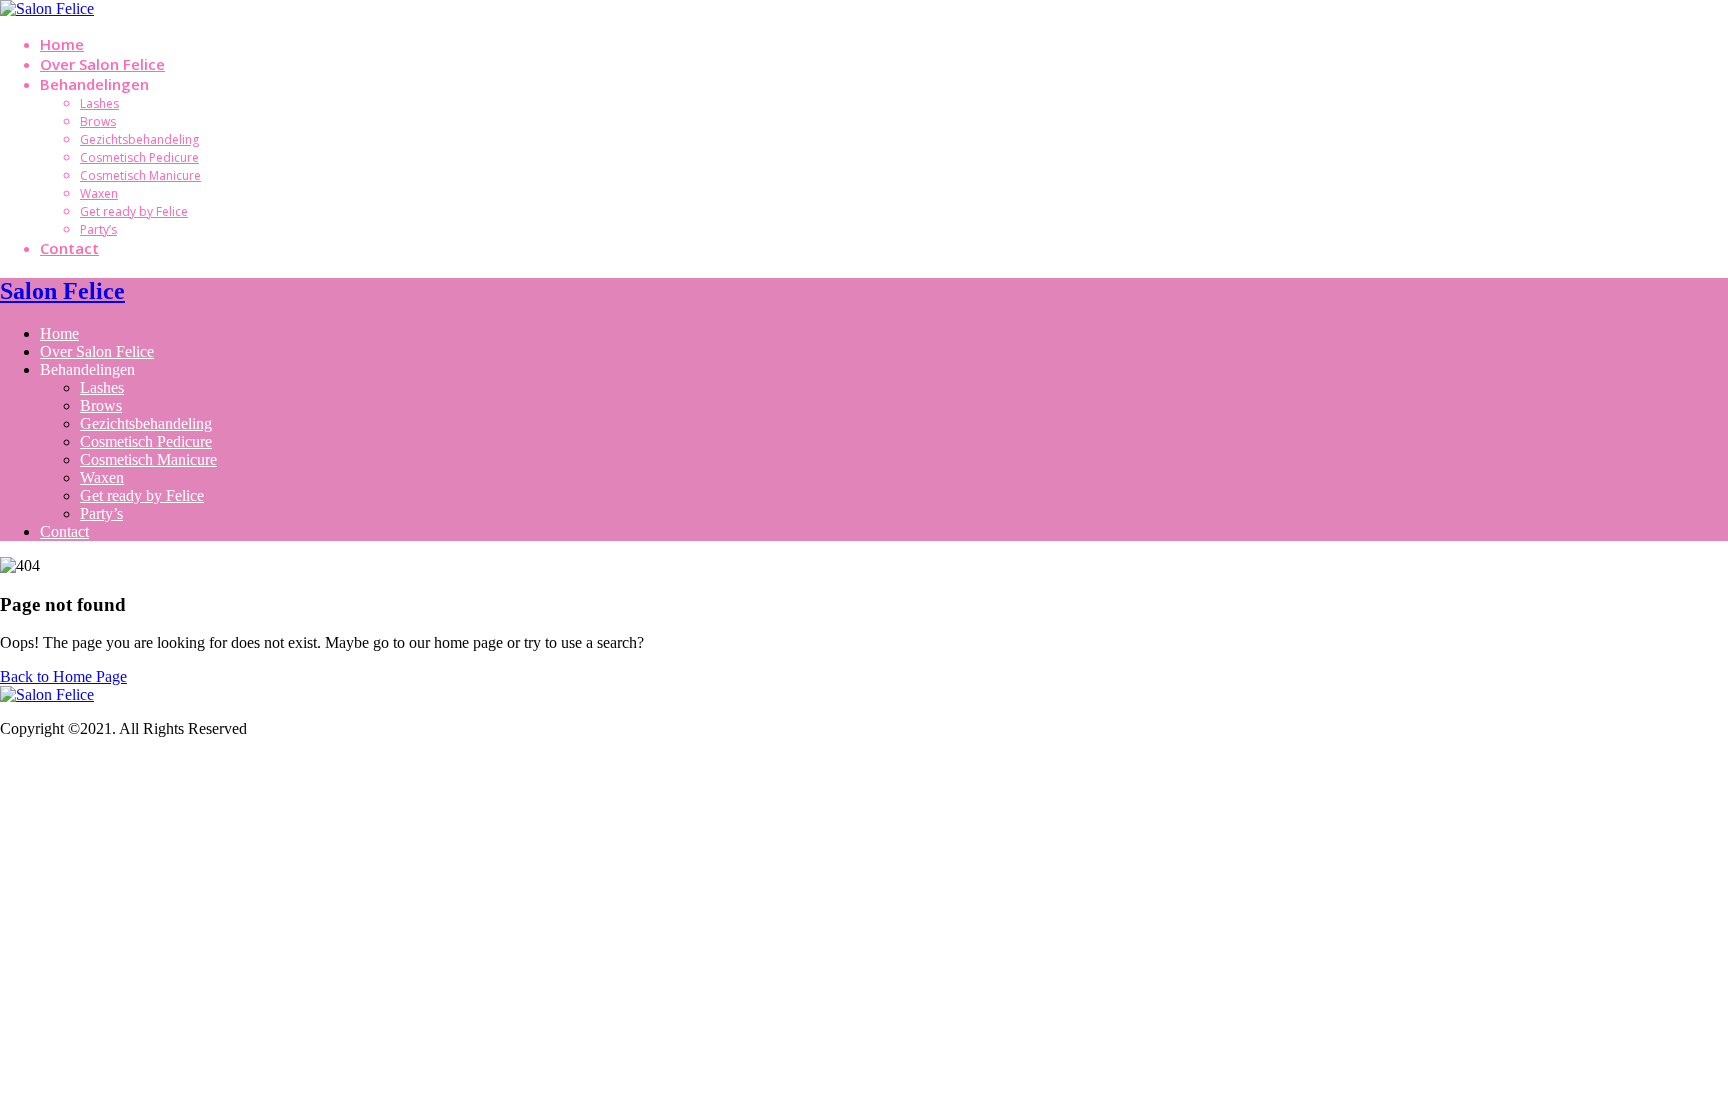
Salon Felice (62, 291)
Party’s (98, 229)
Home (62, 44)
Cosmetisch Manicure (140, 175)
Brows (98, 121)
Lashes (99, 103)
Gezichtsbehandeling (139, 139)
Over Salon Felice (102, 64)
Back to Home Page (63, 676)
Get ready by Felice (134, 211)
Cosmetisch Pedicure (139, 157)
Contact (69, 248)
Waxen (99, 193)
